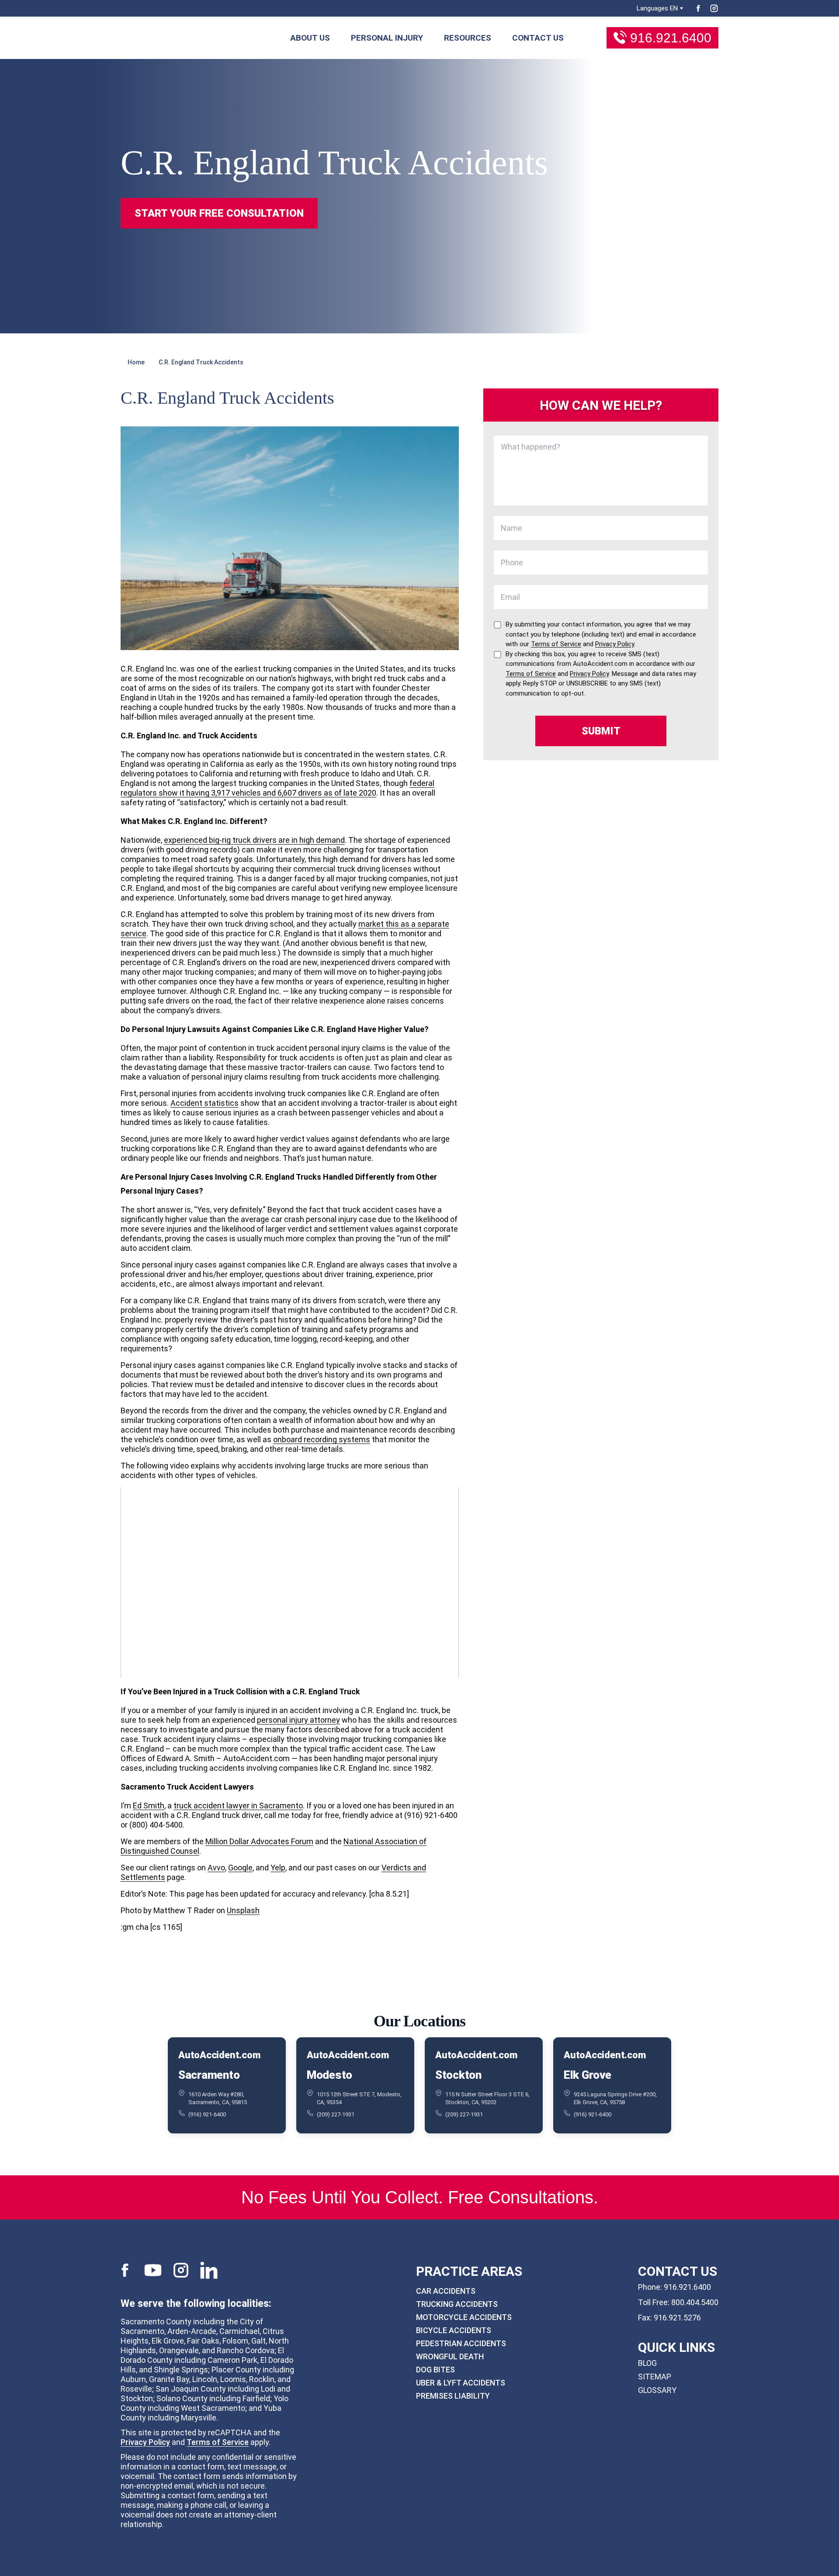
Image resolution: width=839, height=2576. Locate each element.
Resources (468, 38)
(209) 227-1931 (336, 2114)
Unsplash (243, 1910)
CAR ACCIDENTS (446, 2291)
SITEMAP (655, 2377)
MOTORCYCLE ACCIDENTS (464, 2317)
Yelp (278, 1868)
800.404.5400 (695, 2302)
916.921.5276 (677, 2318)
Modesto (329, 2074)
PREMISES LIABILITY (453, 2396)
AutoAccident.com (219, 2055)
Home (136, 362)
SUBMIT (601, 731)
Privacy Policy (145, 2442)
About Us (310, 38)
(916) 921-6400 (207, 2114)
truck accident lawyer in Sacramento (238, 1806)
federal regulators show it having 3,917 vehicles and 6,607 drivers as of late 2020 (277, 788)
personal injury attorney (298, 1720)
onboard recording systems (322, 1439)
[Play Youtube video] (290, 1582)
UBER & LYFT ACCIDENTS (461, 2383)
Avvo (216, 1868)
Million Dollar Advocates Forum (259, 1841)
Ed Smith (149, 1806)
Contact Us (538, 38)
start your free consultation (219, 213)
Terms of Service (218, 2442)
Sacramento (209, 2074)
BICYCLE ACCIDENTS (454, 2330)
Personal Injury (387, 38)
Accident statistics (205, 1103)
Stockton (458, 2074)
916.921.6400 (671, 38)
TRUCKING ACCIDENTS (457, 2304)
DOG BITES (435, 2370)
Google (240, 1868)
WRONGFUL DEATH (450, 2356)
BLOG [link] (647, 2363)
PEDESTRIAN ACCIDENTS (461, 2343)
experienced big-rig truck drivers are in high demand (254, 840)
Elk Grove (588, 2074)
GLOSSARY (657, 2390)
